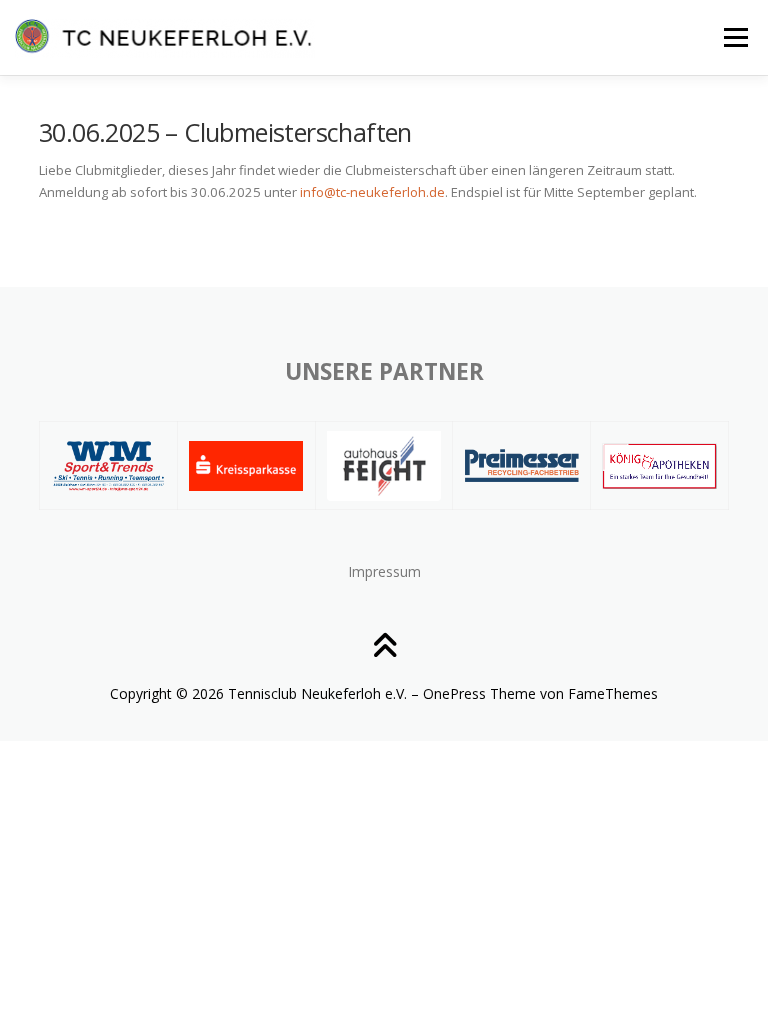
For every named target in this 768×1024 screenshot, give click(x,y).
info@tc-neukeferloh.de (372, 192)
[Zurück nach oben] (384, 647)
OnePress (454, 693)
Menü (735, 37)
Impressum (384, 571)
